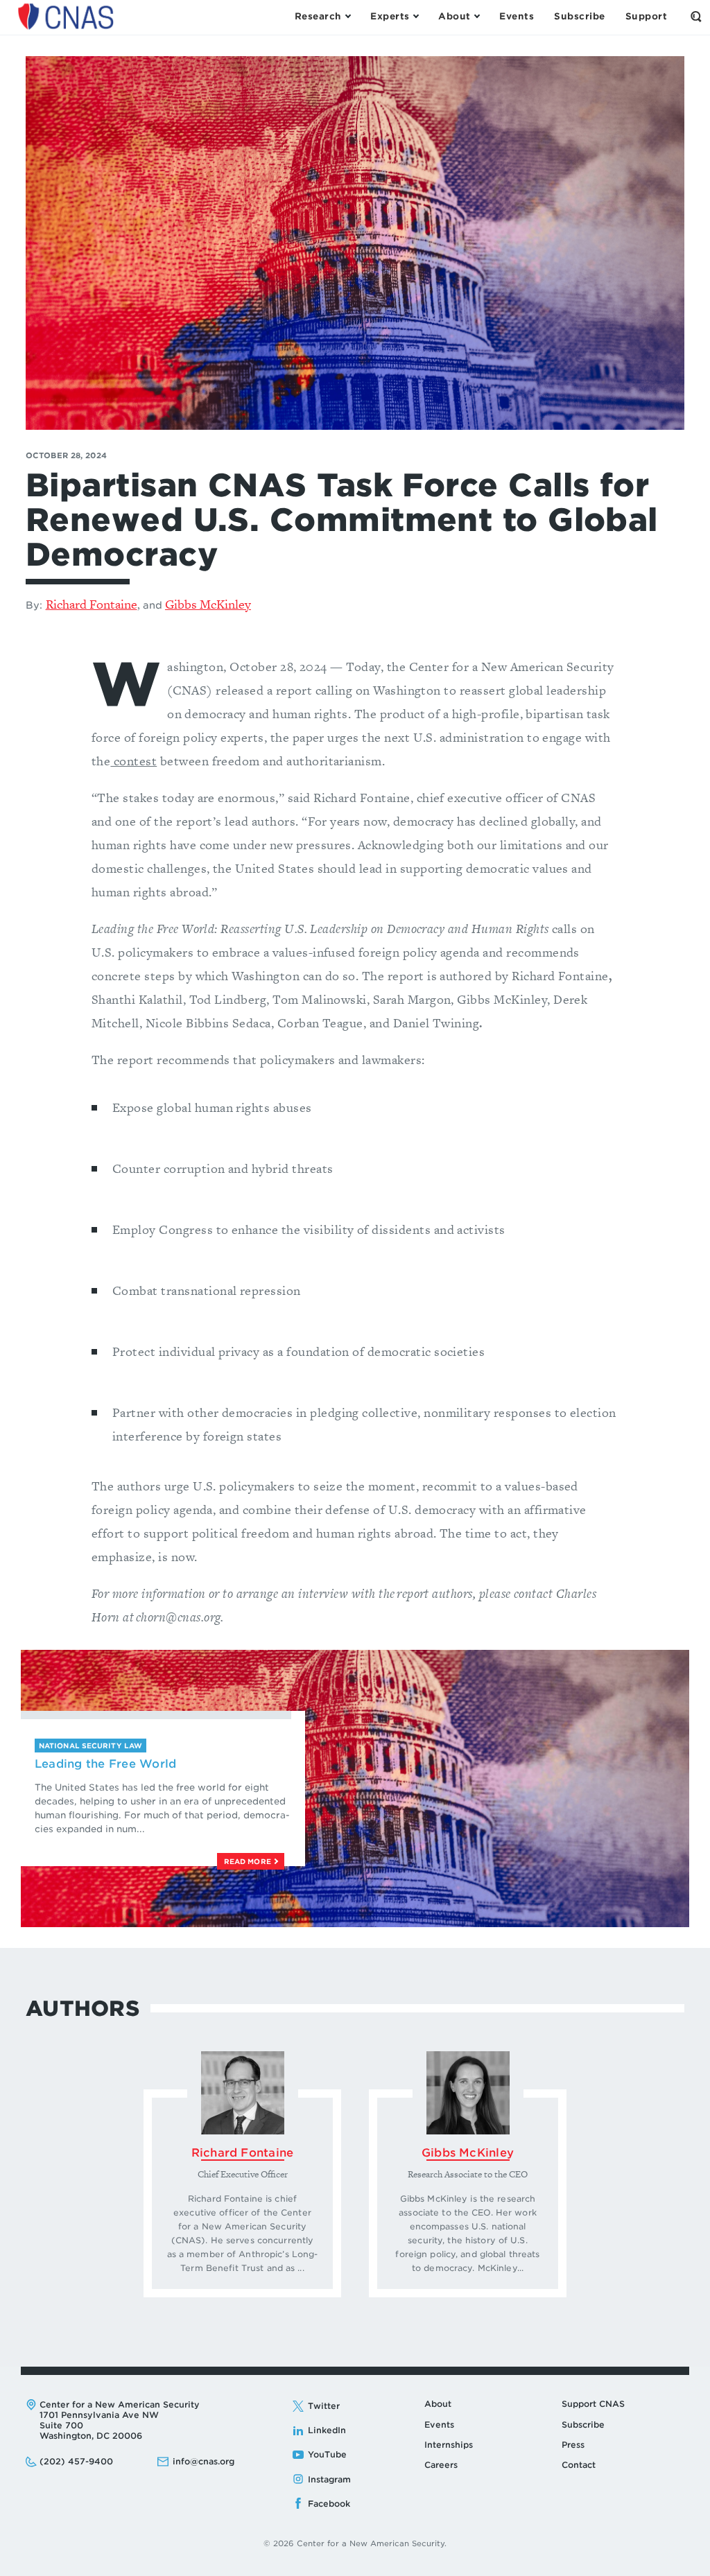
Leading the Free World (105, 1764)
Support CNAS (593, 2404)
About (438, 2404)
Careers (441, 2465)
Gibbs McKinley (208, 604)
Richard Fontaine (92, 604)
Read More (249, 1861)
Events (439, 2425)
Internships (449, 2445)
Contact (579, 2465)
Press (573, 2445)
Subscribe (583, 2425)
